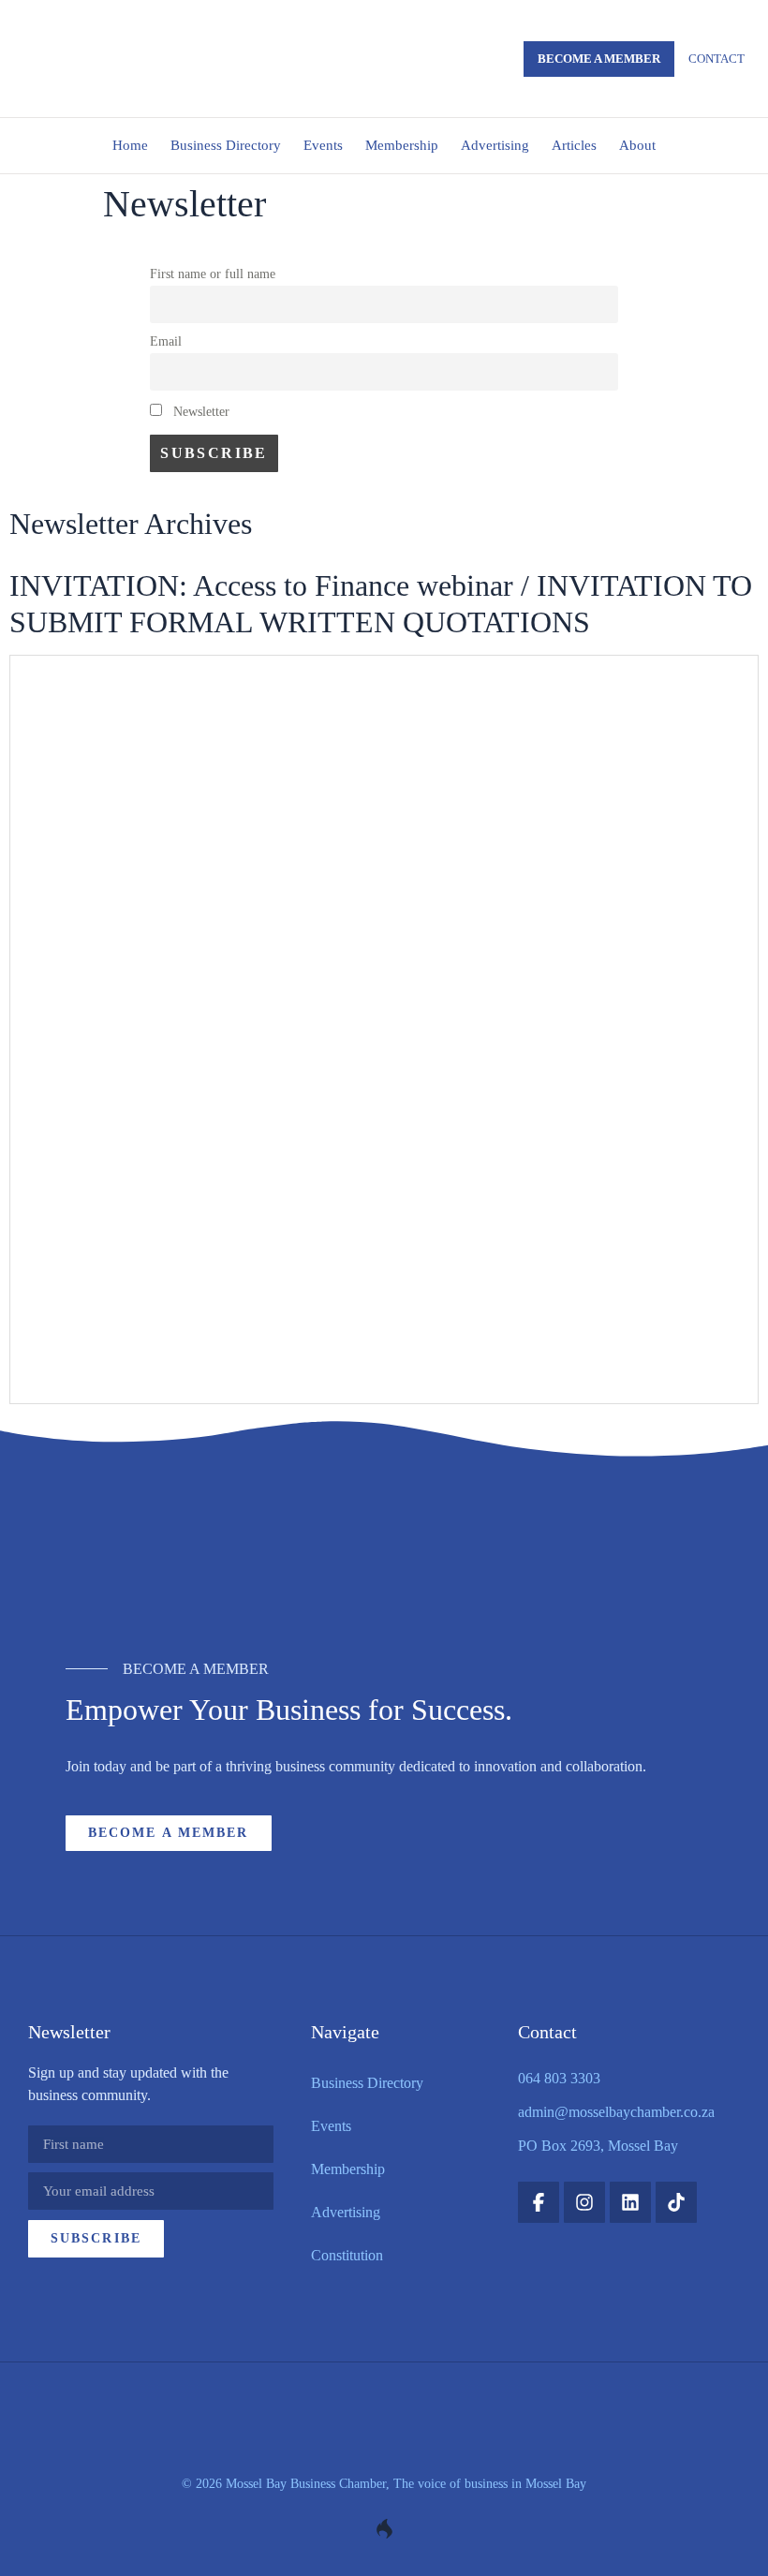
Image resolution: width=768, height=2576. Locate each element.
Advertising (495, 145)
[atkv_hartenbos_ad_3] (384, 1566)
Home (130, 145)
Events (323, 145)
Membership (402, 145)
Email (166, 341)
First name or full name (213, 274)
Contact (716, 59)
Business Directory (226, 145)
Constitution (347, 2255)
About (637, 145)
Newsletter (199, 411)
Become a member (599, 59)
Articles (574, 145)
